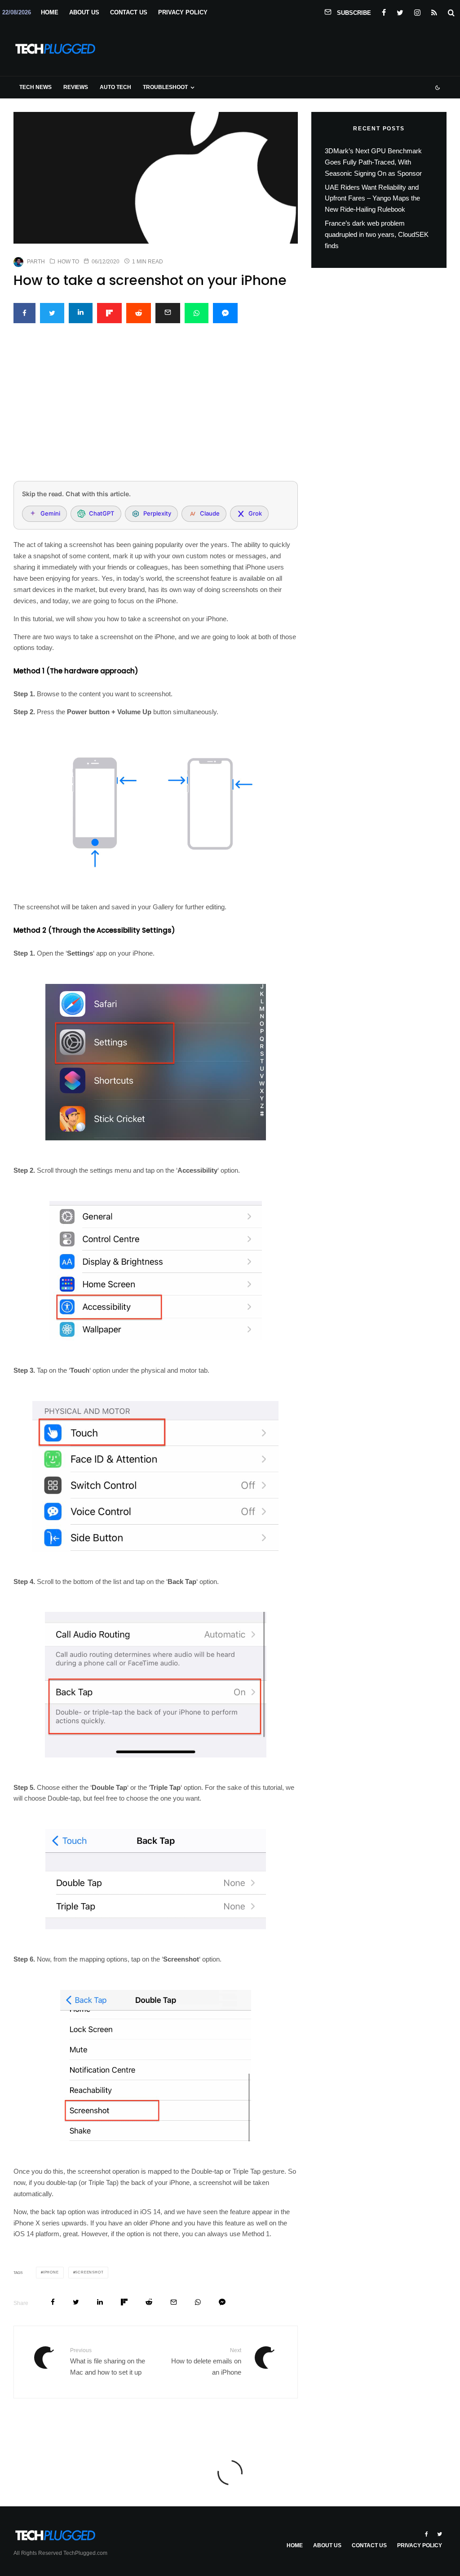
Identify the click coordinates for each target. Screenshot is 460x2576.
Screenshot (89, 2272)
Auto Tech (115, 87)
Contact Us (129, 12)
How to (68, 262)
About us (84, 12)
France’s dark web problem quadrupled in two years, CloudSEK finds (377, 234)
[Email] (168, 313)
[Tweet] (52, 313)
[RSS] (434, 11)
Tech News (35, 87)
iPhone (51, 2272)
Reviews (76, 87)
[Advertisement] (156, 407)
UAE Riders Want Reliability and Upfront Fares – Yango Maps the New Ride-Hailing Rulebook (372, 198)
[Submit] (139, 313)
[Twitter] (400, 11)
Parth (36, 262)
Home (50, 12)
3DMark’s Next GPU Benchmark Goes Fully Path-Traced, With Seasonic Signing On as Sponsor (373, 162)
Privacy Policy (183, 12)
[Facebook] (384, 11)
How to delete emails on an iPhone (206, 2361)
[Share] (24, 313)
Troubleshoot (165, 87)
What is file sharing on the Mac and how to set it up (108, 2361)
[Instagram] (417, 11)
